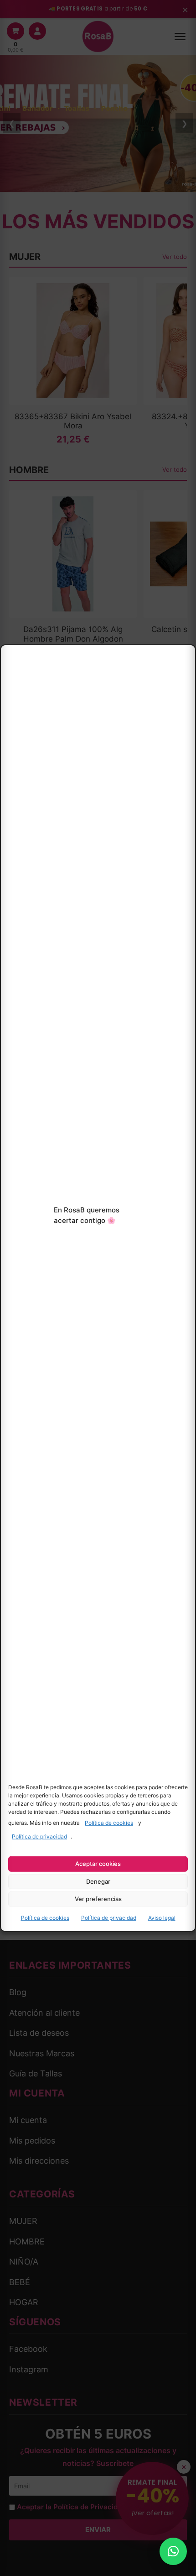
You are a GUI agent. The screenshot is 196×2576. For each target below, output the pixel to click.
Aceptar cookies (98, 1864)
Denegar (98, 1881)
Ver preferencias (98, 1899)
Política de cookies (109, 1823)
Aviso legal (162, 1918)
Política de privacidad (39, 1836)
